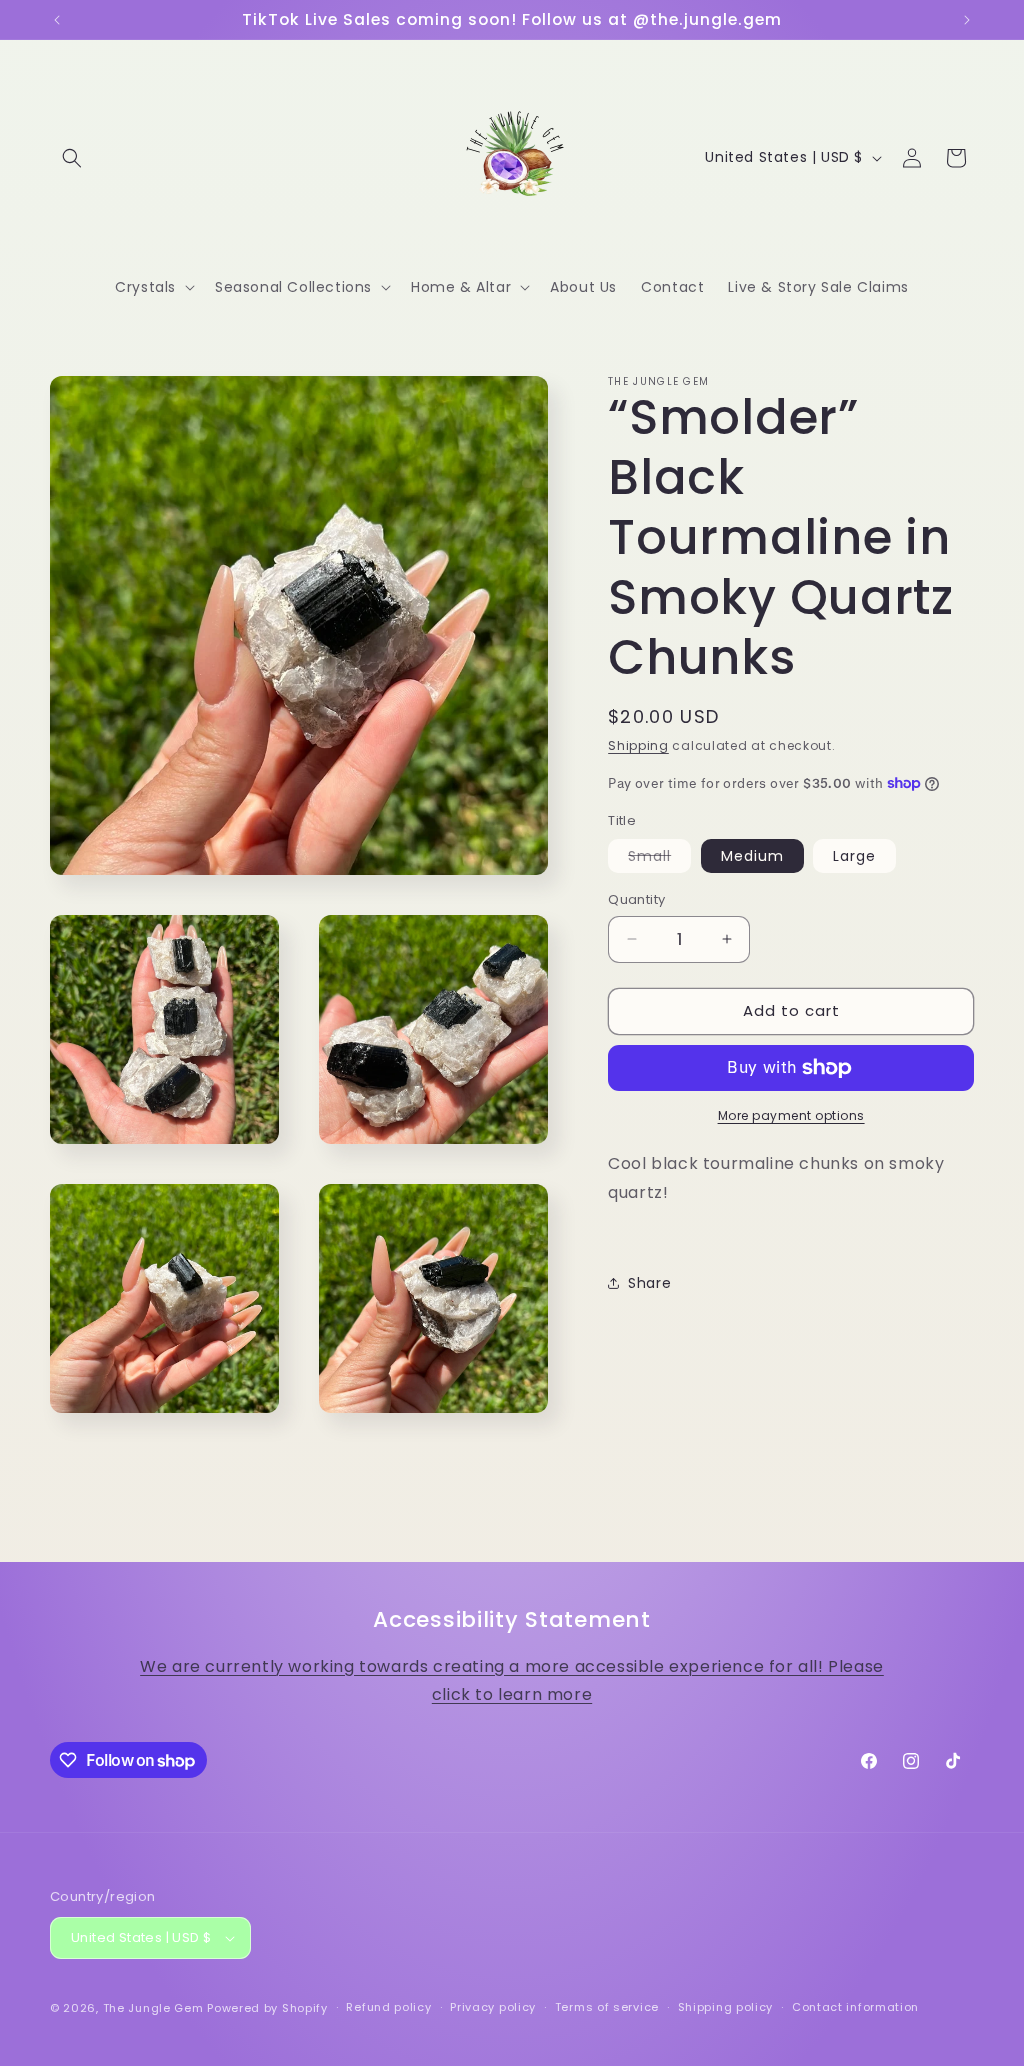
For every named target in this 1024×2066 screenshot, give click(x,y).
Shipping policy (726, 2007)
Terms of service (607, 2007)
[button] (72, 158)
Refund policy (388, 2007)
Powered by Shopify (267, 2008)
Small (659, 859)
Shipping (638, 745)
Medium (752, 856)
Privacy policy (493, 2007)
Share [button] (649, 1283)
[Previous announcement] (57, 20)
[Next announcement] (967, 20)
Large (854, 856)
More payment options (791, 1115)
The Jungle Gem (153, 2008)
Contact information (855, 2007)
